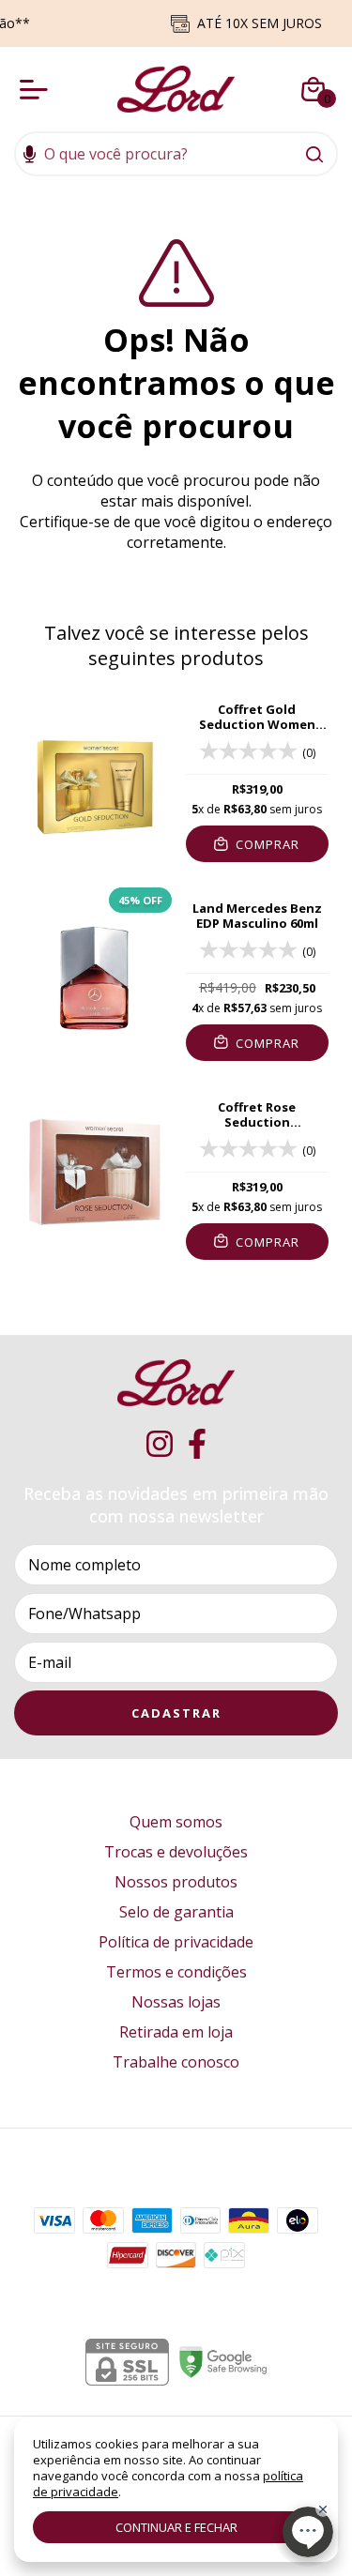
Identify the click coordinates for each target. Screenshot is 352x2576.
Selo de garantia (176, 1912)
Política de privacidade (176, 1942)
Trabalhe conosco (176, 2062)
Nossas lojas (176, 2002)
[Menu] (38, 89)
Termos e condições (176, 1972)
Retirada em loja (176, 2032)
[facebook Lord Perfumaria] (197, 1444)
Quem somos (176, 1822)
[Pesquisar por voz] (30, 156)
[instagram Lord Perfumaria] (160, 1444)
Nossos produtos (176, 1882)
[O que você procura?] (314, 154)
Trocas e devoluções (176, 1852)
